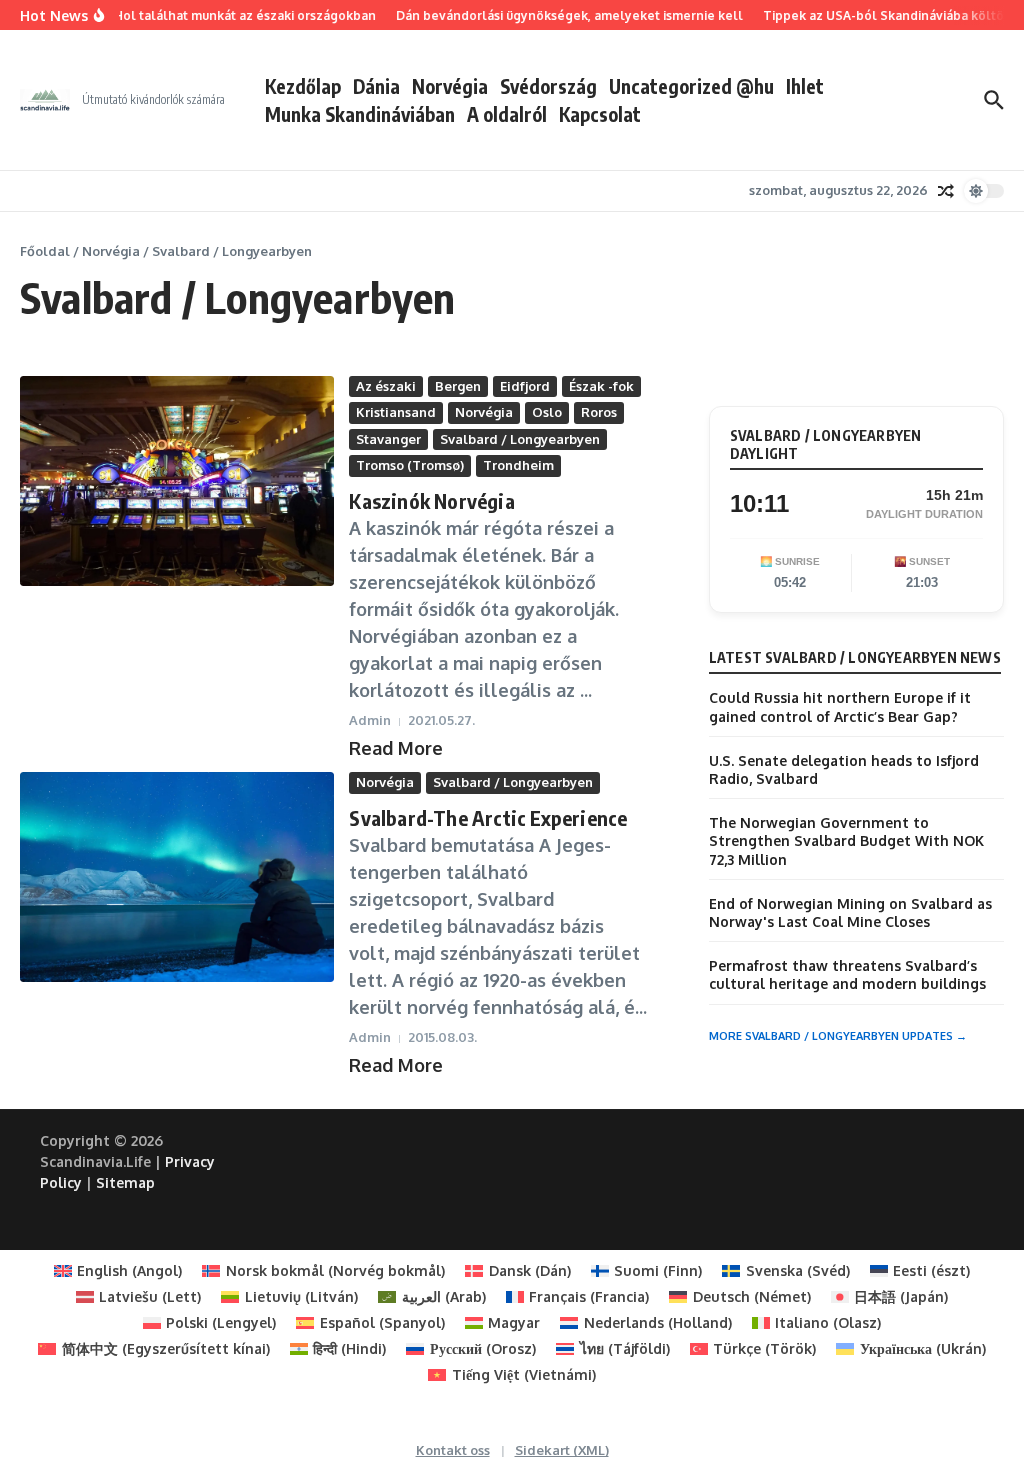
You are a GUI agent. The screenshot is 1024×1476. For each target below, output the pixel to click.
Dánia (376, 86)
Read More (396, 748)
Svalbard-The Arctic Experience (488, 817)
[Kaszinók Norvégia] (177, 481)
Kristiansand (396, 412)
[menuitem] (118, 1271)
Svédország (548, 86)
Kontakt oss (453, 1450)
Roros (599, 412)
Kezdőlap (303, 86)
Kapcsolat (600, 114)
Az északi (386, 386)
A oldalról (507, 114)
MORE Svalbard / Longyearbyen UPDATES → (838, 1036)
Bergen (458, 386)
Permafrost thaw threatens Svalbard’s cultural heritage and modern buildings (847, 974)
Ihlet (805, 86)
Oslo (547, 412)
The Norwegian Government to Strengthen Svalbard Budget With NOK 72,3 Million (846, 840)
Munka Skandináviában (360, 114)
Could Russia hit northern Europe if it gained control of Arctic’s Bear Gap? (840, 706)
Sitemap (125, 1182)
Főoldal (45, 251)
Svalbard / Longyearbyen (520, 439)
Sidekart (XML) (562, 1450)
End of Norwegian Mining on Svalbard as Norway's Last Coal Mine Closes (850, 912)
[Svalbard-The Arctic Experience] (177, 877)
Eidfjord (525, 386)
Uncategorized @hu (691, 86)
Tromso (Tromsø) (410, 465)
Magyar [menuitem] (514, 1322)
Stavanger (388, 439)
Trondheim (518, 465)
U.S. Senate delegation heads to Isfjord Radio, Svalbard (844, 769)
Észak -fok (601, 386)
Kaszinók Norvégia (431, 500)
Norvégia (450, 86)
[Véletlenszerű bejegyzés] (946, 191)
